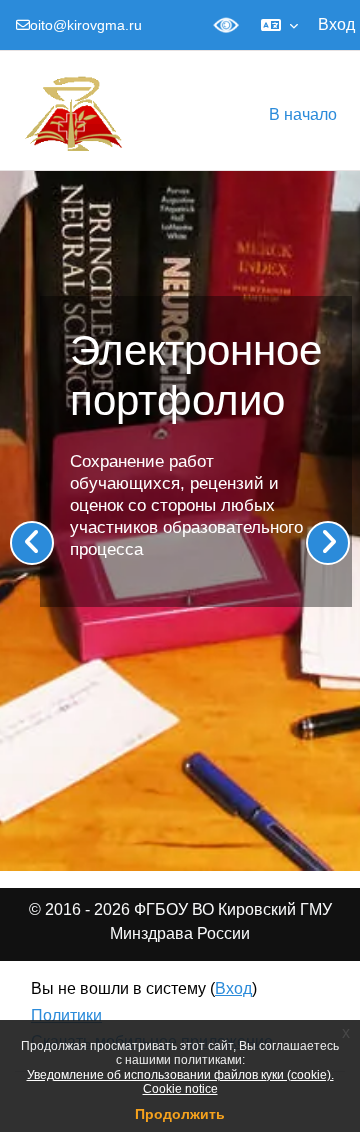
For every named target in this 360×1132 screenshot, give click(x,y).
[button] (279, 25)
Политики (66, 1015)
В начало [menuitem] (303, 114)
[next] (328, 543)
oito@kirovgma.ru (86, 25)
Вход (336, 24)
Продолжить (180, 1114)
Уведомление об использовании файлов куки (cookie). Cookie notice (180, 1082)
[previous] (32, 543)
